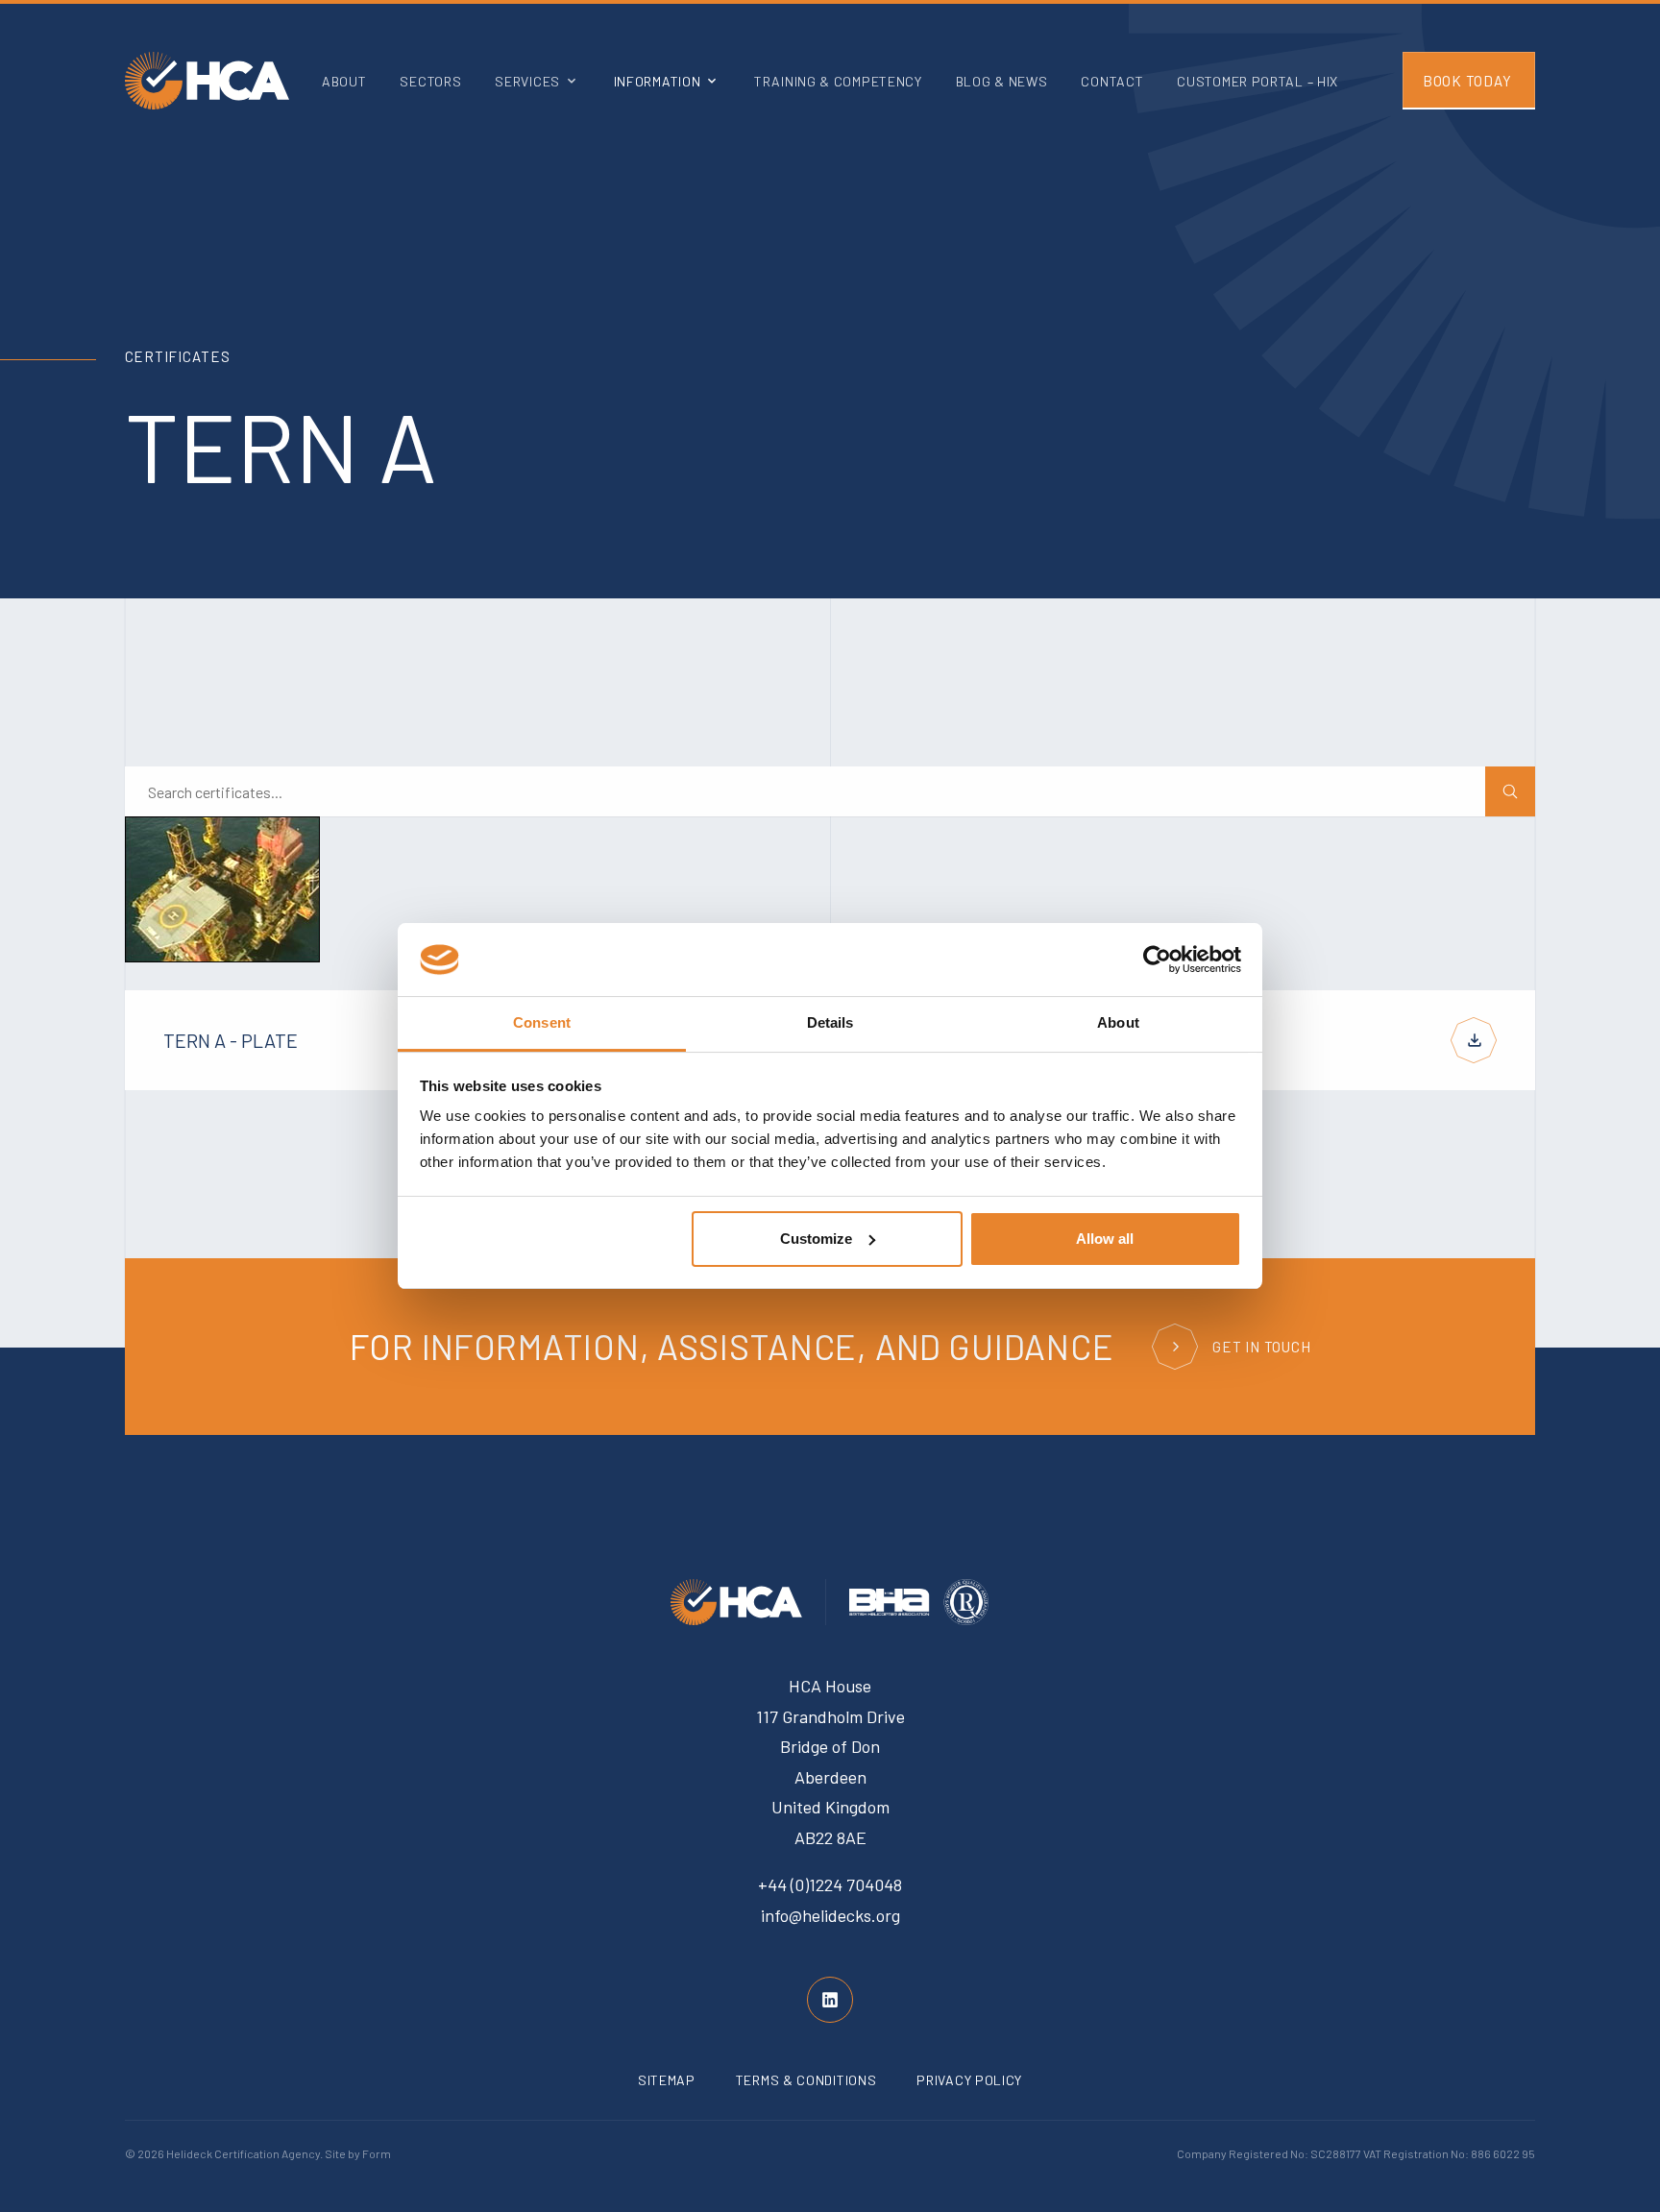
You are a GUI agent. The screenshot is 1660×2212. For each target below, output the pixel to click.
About (344, 81)
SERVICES (527, 81)
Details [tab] (830, 1022)
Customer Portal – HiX (1257, 81)
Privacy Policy (969, 2080)
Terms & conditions (806, 2080)
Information (658, 81)
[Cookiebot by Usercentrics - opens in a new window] (1157, 960)
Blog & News (1002, 81)
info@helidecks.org (830, 1915)
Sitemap (667, 2080)
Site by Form (358, 2153)
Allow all (1105, 1239)
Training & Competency (838, 81)
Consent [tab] (542, 1022)
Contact (1112, 81)
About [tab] (1118, 1022)
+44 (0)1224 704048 (830, 1884)
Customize (816, 1239)
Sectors (430, 81)
